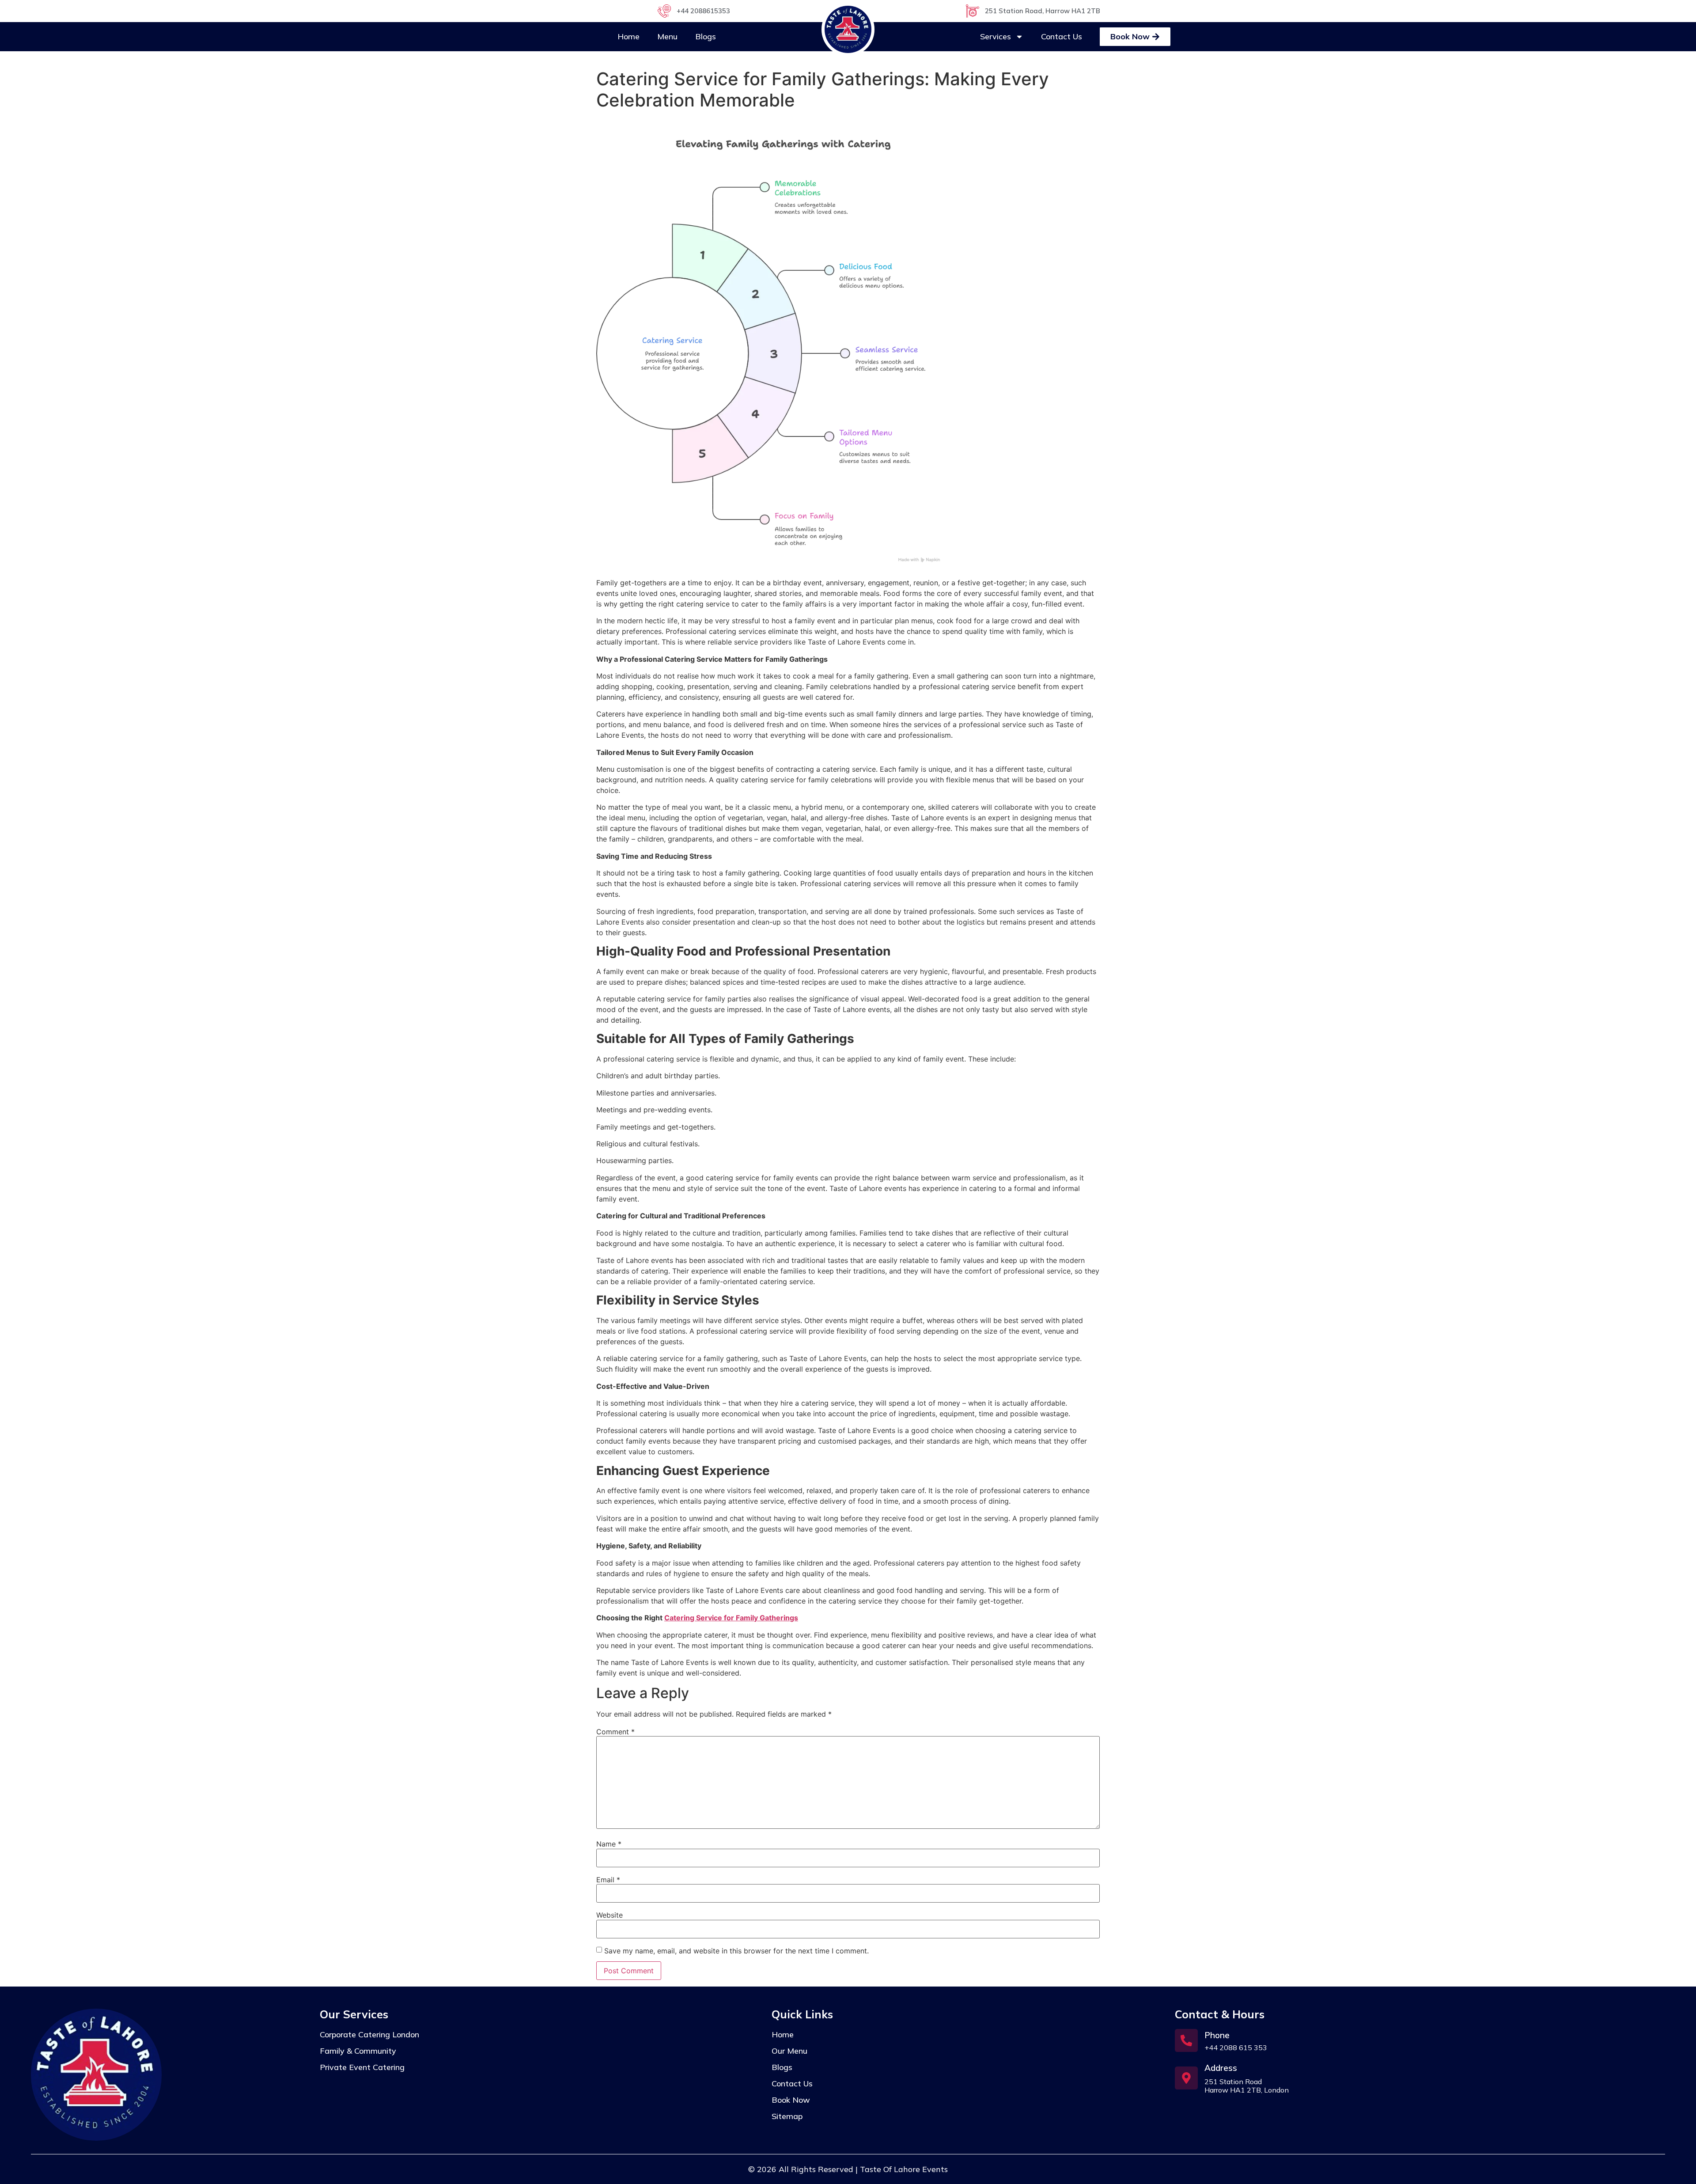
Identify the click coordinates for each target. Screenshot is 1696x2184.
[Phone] (1186, 2040)
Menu (667, 36)
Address (1221, 2068)
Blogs (706, 36)
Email (608, 1880)
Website (609, 1915)
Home (628, 36)
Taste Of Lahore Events (904, 2169)
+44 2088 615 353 (1236, 2048)
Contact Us (1062, 36)
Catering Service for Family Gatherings (731, 1618)
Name (609, 1844)
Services (996, 36)
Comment (615, 1732)
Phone (1217, 2035)
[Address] (1186, 2078)
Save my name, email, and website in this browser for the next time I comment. (736, 1951)
